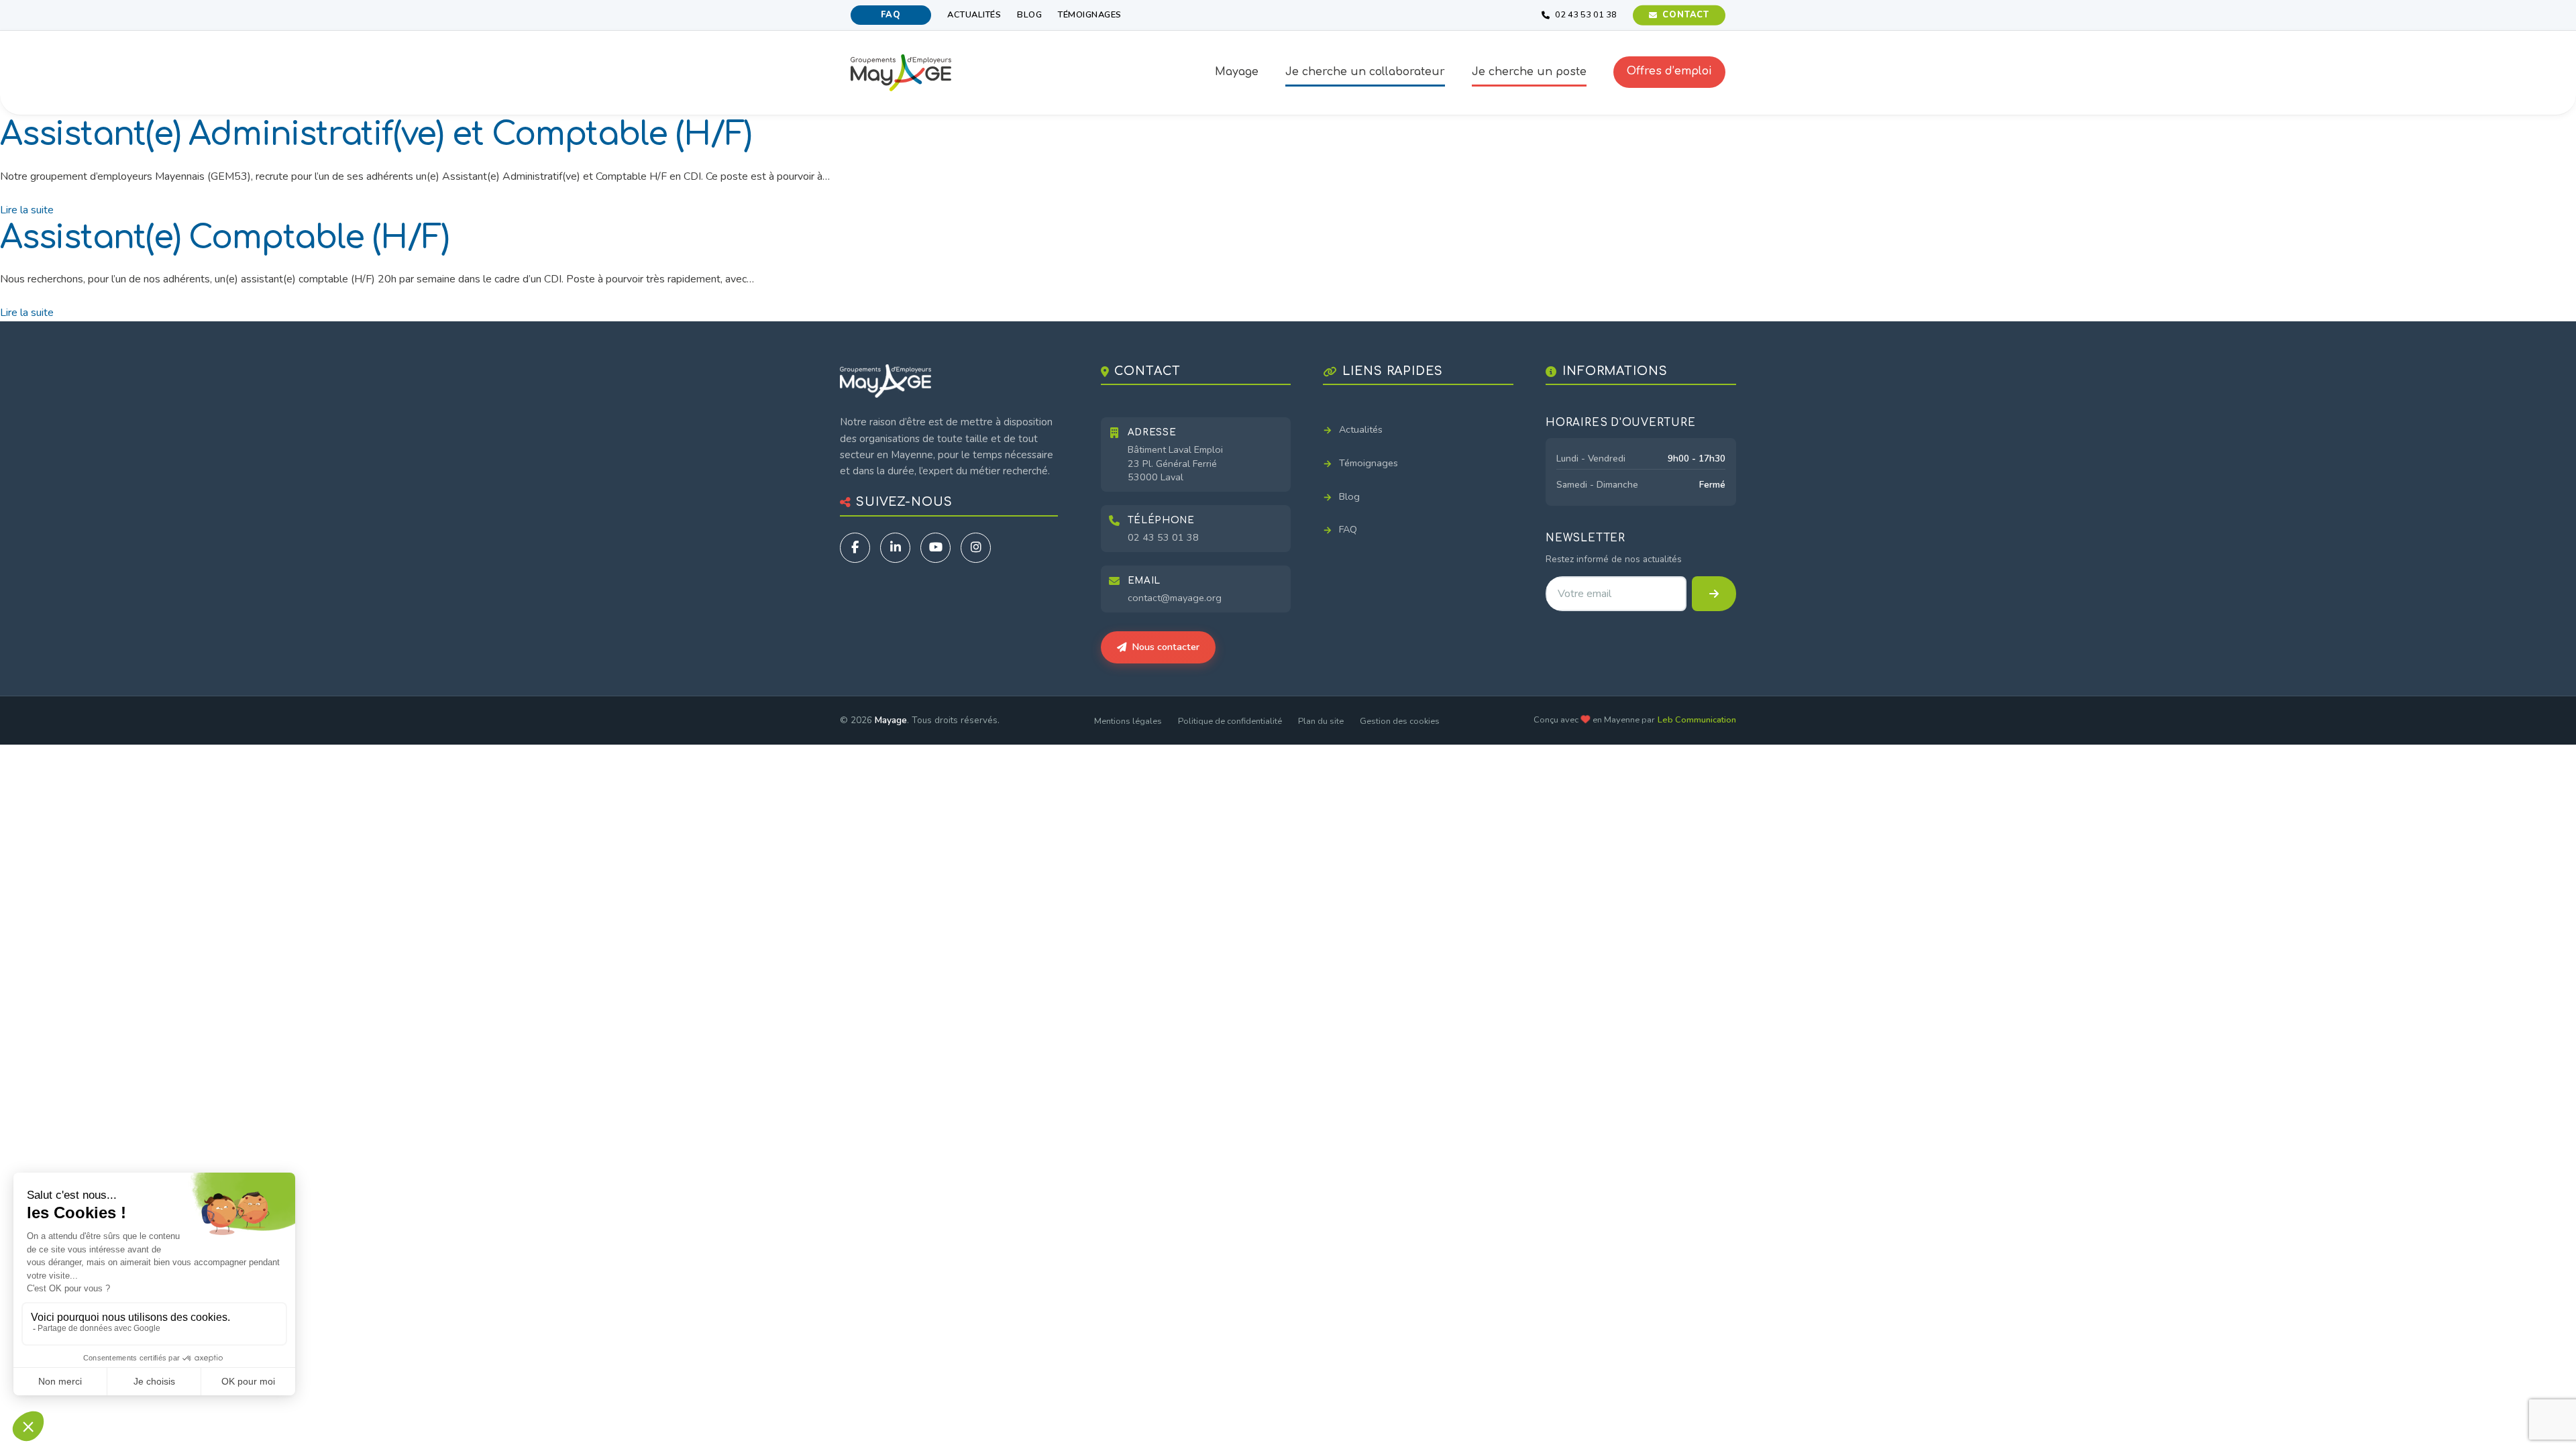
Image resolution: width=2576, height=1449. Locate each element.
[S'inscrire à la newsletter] (1714, 594)
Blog (1029, 15)
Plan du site (1321, 721)
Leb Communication (1697, 720)
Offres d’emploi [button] (1669, 71)
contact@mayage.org (1175, 598)
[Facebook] (855, 548)
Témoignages (1090, 15)
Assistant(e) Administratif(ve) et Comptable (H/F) (376, 135)
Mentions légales (1128, 721)
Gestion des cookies (1400, 721)
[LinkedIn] (895, 548)
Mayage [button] (1237, 72)
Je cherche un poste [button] (1529, 72)
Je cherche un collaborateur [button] (1365, 72)
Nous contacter (1166, 647)
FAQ (891, 15)
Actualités (974, 15)
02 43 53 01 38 (1163, 537)
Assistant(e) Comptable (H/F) (224, 238)
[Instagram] (976, 548)
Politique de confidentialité (1230, 721)
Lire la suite (27, 210)
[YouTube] (935, 548)
